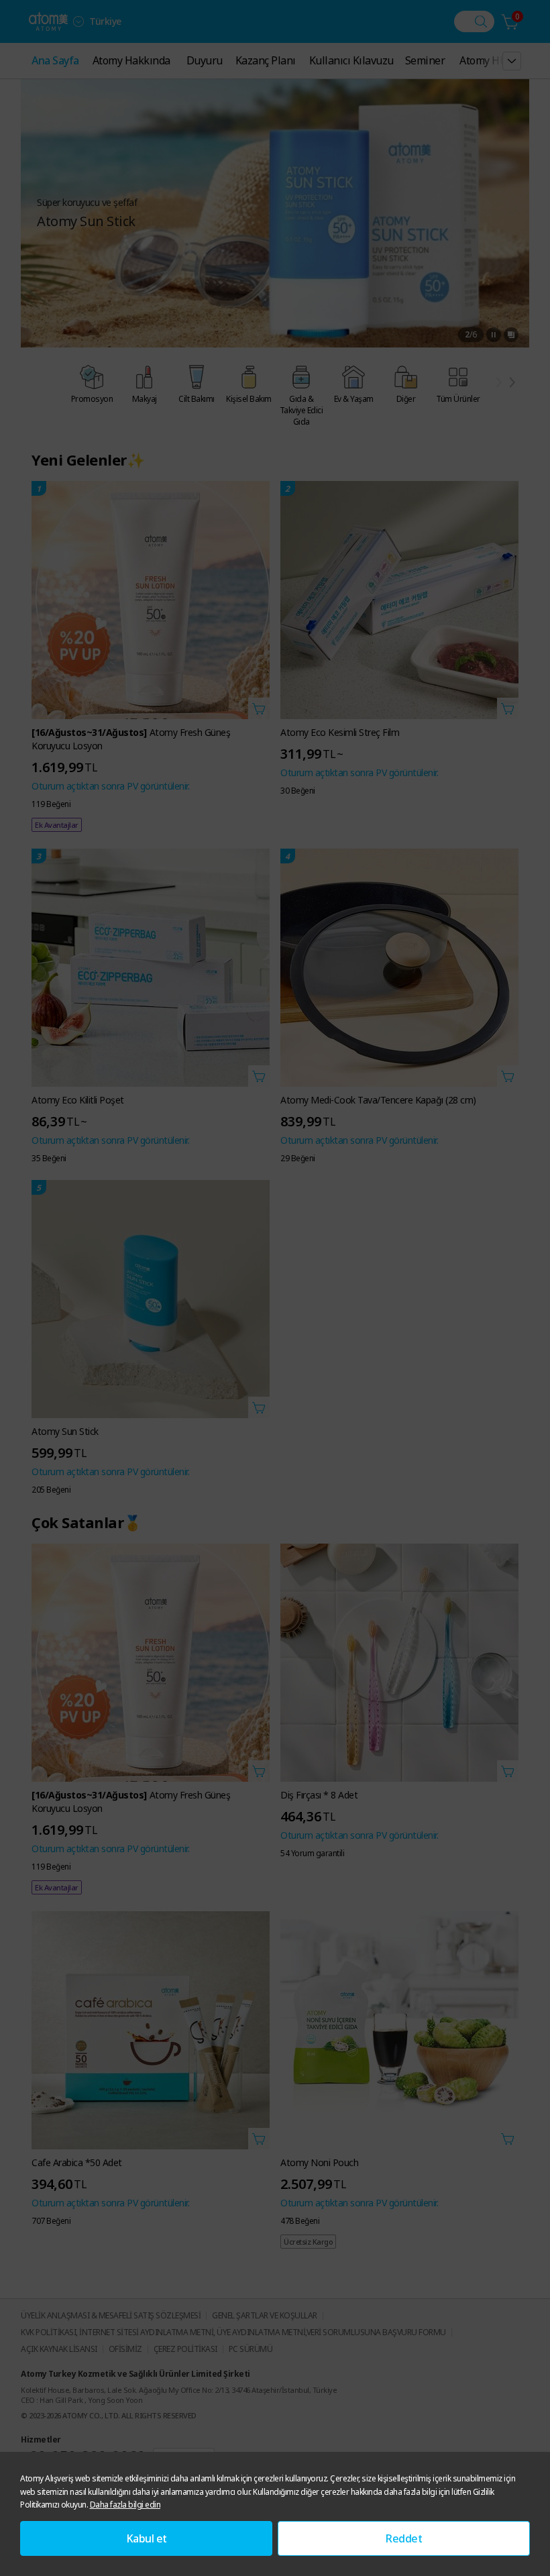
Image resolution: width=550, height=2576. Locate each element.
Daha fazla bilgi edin (125, 2505)
